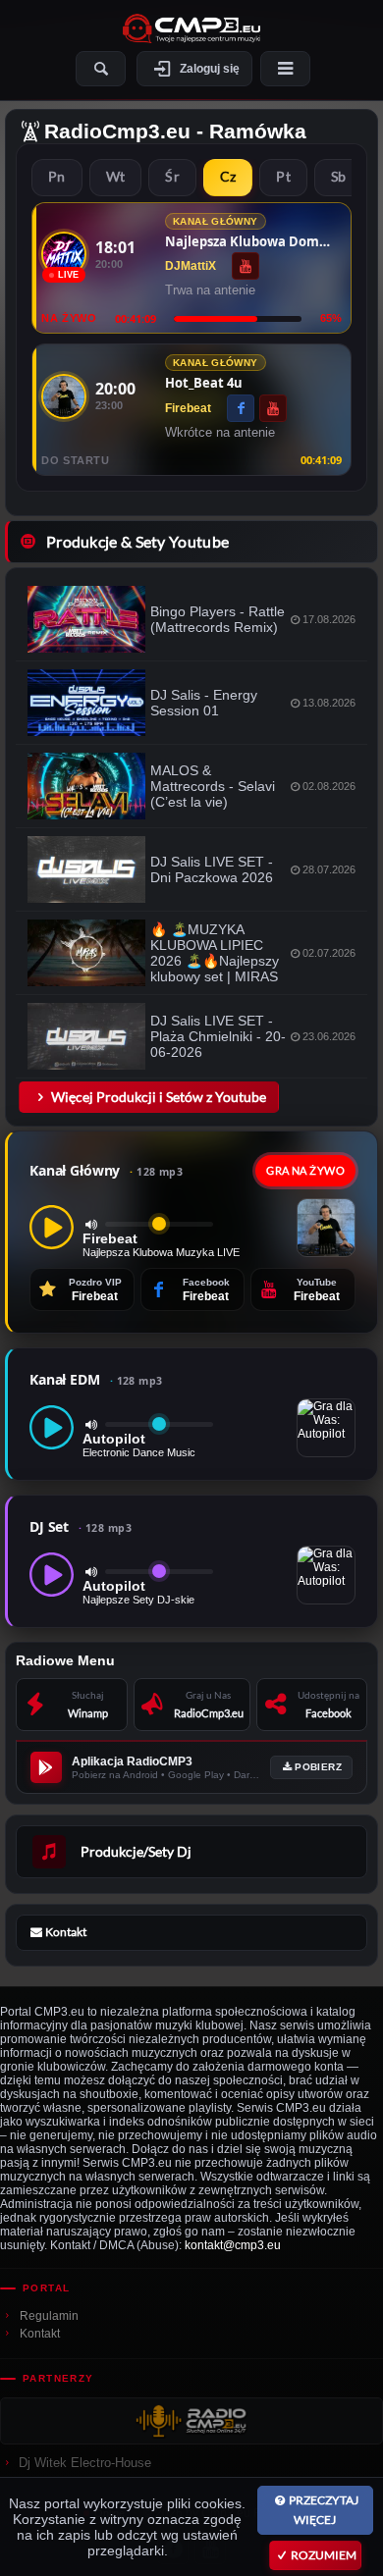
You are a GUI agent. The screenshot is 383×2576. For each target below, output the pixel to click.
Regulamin (49, 2316)
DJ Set (81, 1526)
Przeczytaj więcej (324, 2510)
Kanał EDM (96, 1379)
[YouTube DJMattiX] (246, 266)
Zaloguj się (210, 69)
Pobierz (318, 1767)
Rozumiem (324, 2555)
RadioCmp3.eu (117, 131)
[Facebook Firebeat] (241, 408)
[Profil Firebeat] (64, 396)
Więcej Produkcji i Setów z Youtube (159, 1097)
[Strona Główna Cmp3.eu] (191, 28)
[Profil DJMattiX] (64, 254)
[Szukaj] (101, 69)
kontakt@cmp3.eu (233, 2245)
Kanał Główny (106, 1170)
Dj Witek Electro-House (85, 2463)
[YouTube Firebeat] (273, 408)
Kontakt (40, 2334)
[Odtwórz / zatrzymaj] (52, 1227)
